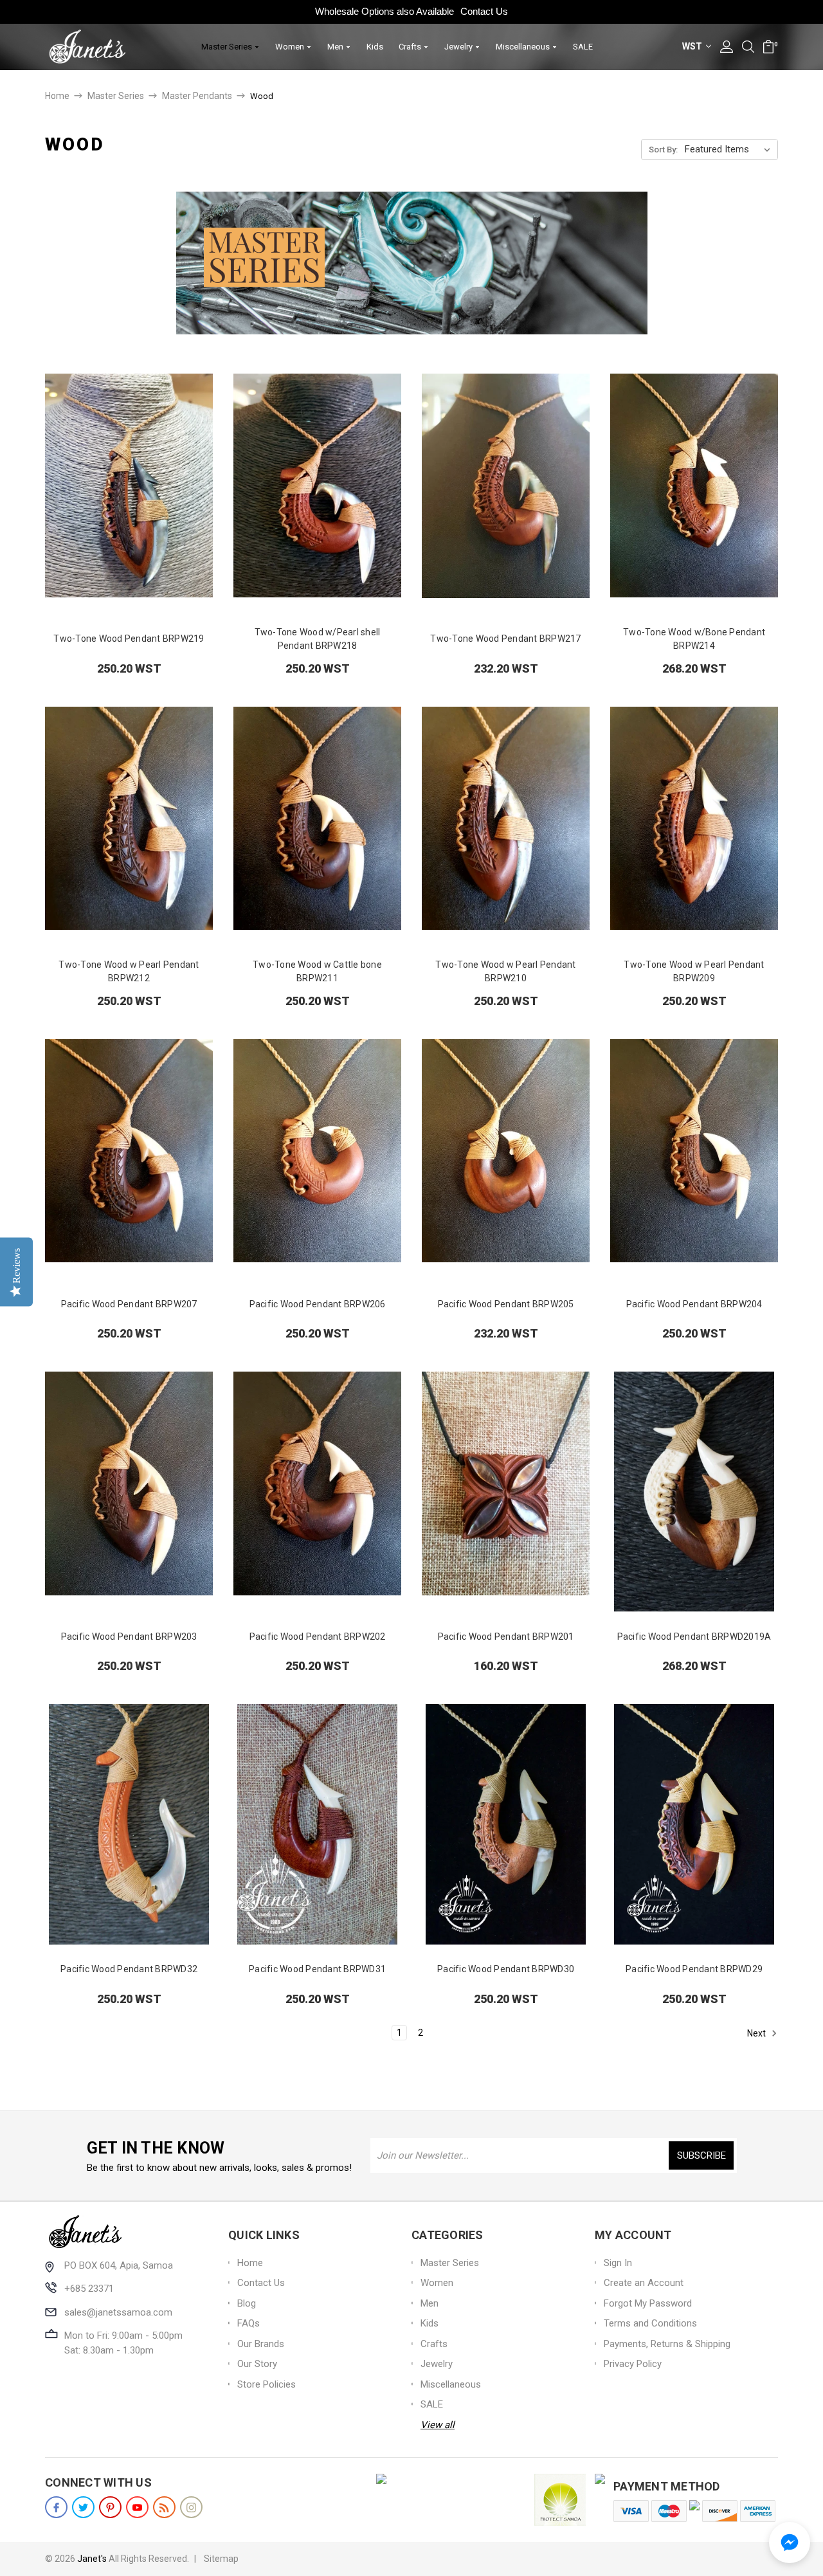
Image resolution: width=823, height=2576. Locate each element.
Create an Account (644, 2283)
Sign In (618, 2263)
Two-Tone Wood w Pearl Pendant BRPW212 (129, 971)
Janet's (92, 2559)
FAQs (249, 2323)
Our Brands (261, 2344)
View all (438, 2425)
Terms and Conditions (650, 2323)
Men (336, 47)
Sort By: (663, 150)
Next (757, 2033)
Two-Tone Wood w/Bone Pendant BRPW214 (694, 639)
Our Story (257, 2364)
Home (250, 2263)
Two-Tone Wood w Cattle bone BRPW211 (317, 971)
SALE (583, 47)
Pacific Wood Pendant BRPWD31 (317, 1969)
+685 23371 (89, 2289)
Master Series (228, 47)
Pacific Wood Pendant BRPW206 (318, 1304)
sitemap (221, 2559)
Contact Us (484, 11)
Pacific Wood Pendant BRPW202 (318, 1637)
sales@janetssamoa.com (118, 2312)
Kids (375, 47)
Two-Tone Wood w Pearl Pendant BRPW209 (694, 971)
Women (291, 47)
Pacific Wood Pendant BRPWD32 (129, 1969)
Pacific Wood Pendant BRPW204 (694, 1304)
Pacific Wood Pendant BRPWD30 (506, 1969)
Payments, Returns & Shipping (667, 2344)
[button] (790, 2543)
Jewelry (459, 47)
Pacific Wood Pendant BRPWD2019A (694, 1637)
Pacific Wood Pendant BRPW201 (506, 1637)
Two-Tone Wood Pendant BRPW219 (129, 639)
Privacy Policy (633, 2364)
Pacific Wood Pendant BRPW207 (129, 1304)
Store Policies (267, 2384)
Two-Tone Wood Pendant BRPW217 (505, 639)
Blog (247, 2303)
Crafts (411, 47)
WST (693, 46)
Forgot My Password (648, 2303)
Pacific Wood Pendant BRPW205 (506, 1304)
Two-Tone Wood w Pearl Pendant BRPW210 (505, 971)
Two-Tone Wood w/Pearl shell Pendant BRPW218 (318, 639)
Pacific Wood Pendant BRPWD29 (694, 1969)
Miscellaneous (524, 47)
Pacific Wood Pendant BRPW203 (129, 1637)
